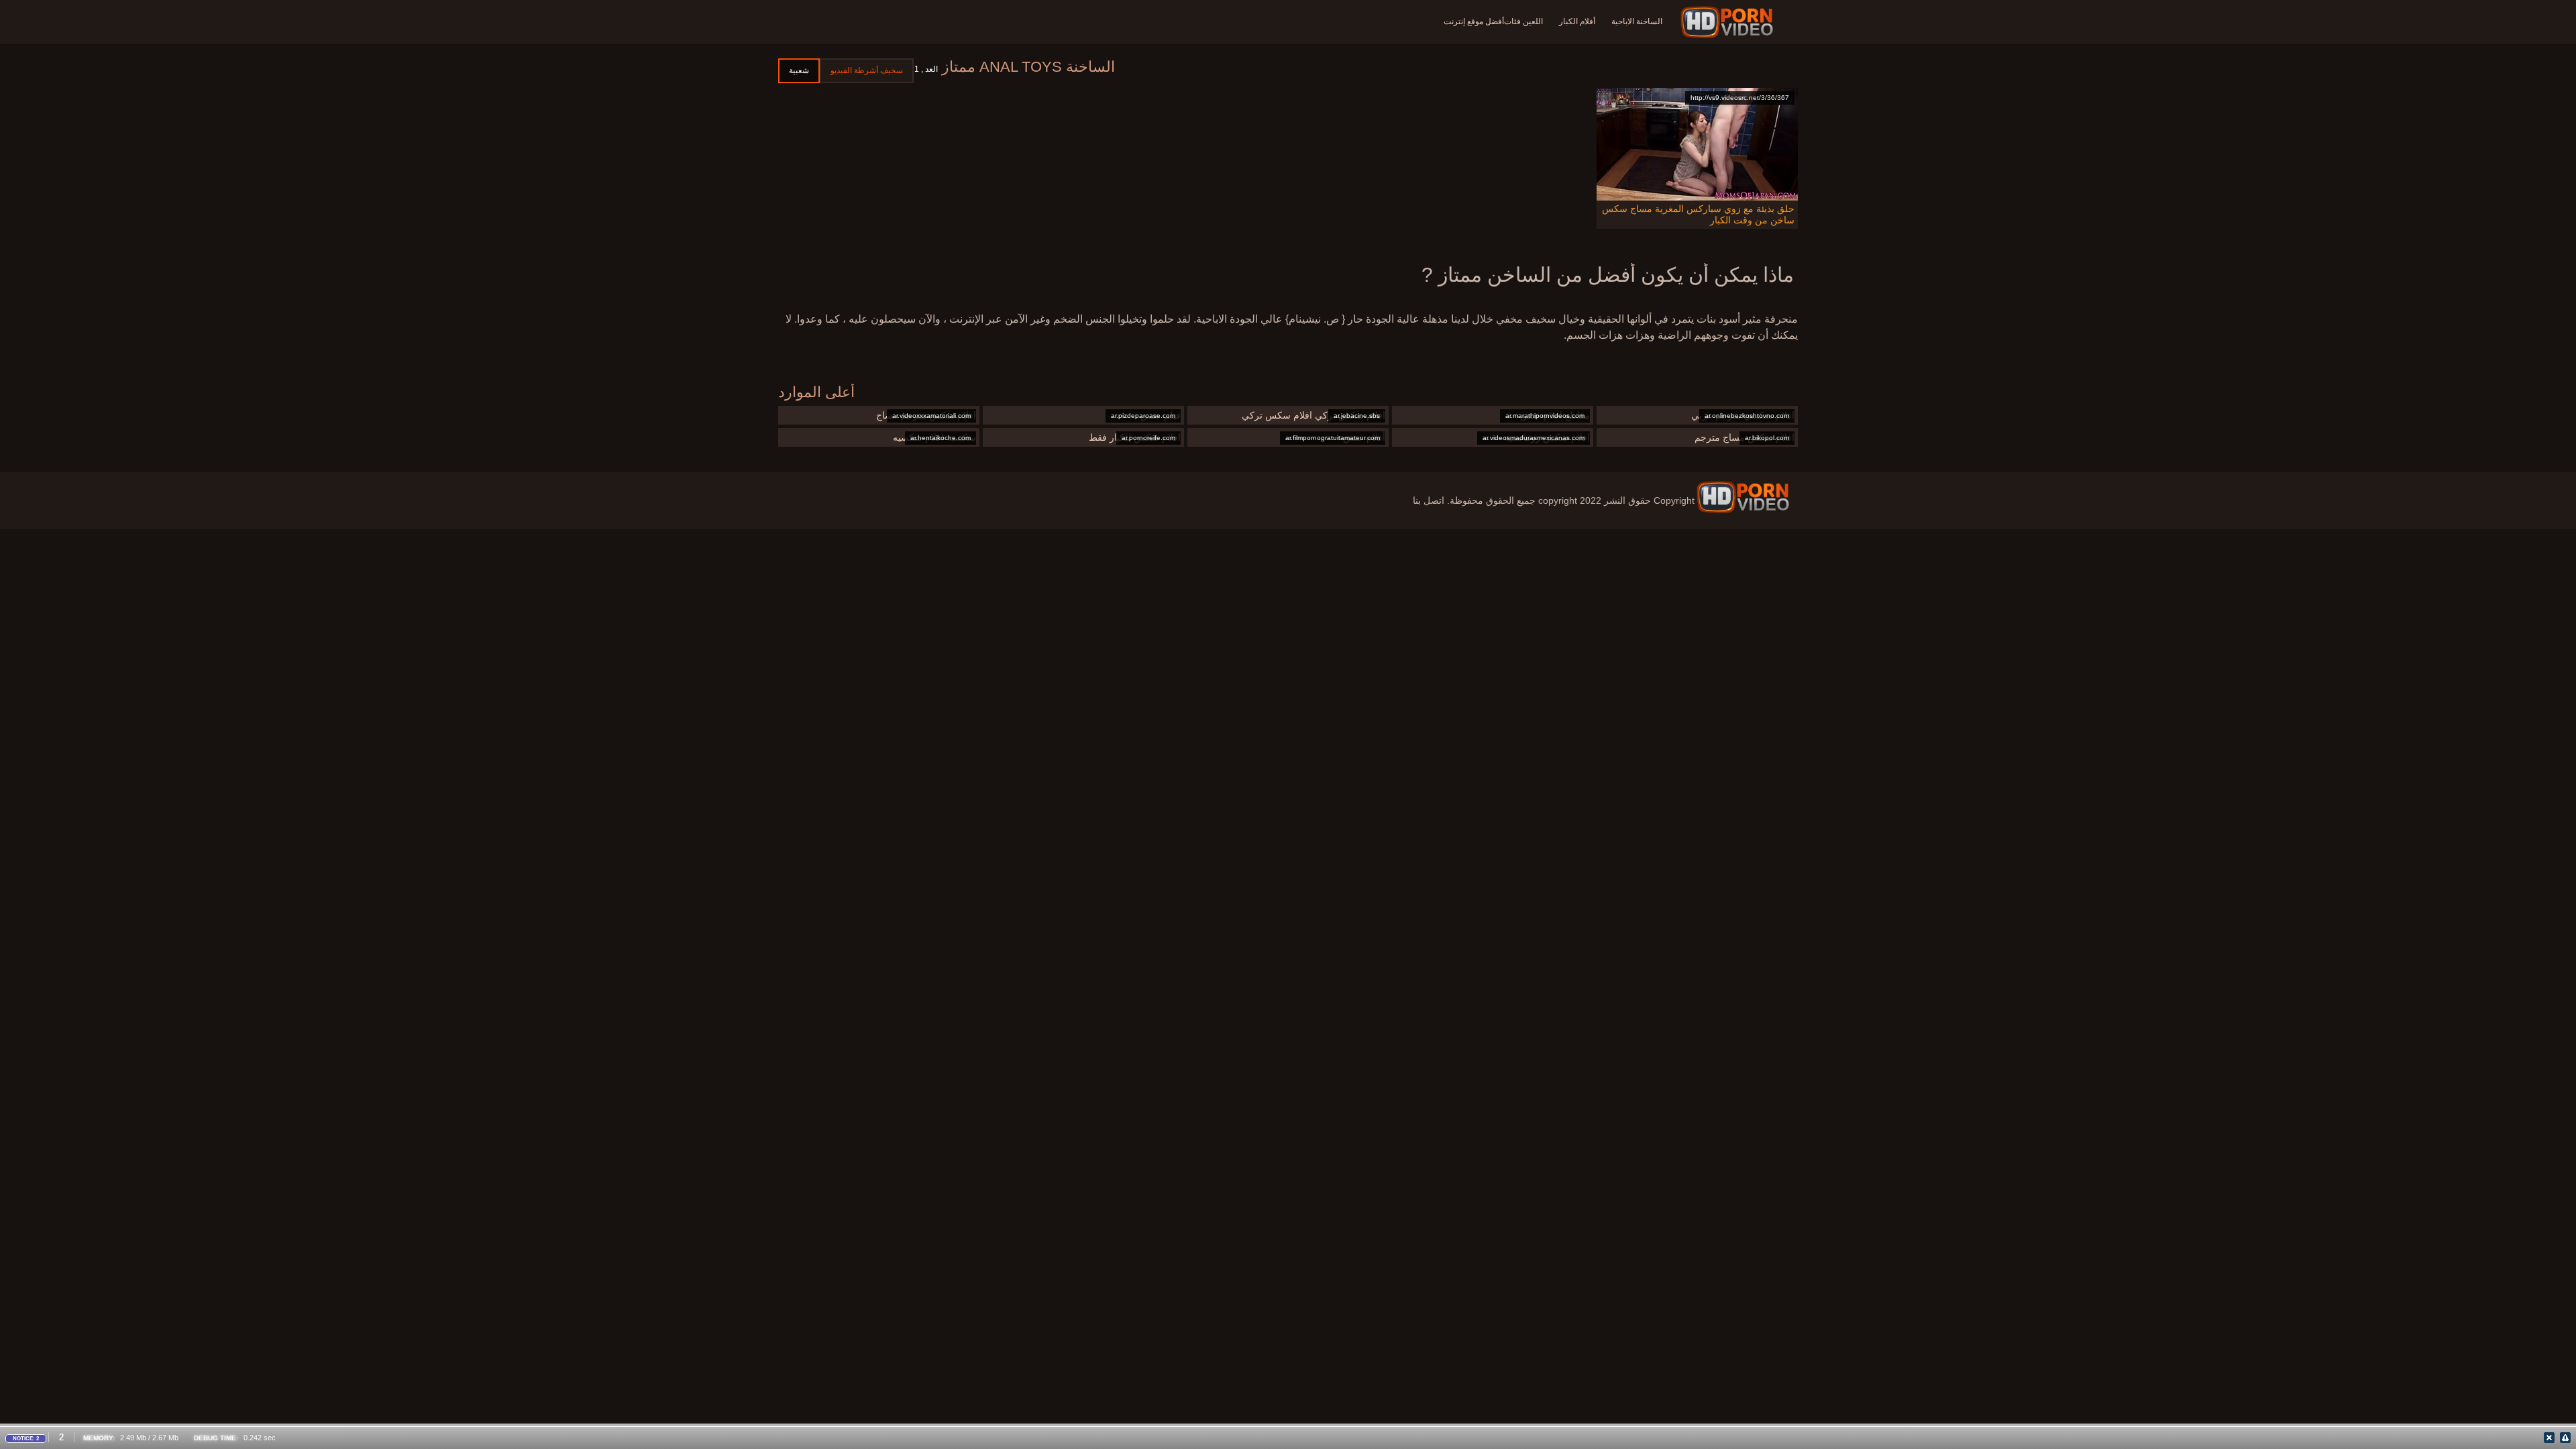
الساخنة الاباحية (1637, 21)
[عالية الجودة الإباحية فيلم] (1729, 22)
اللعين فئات (1523, 21)
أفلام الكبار (1577, 21)
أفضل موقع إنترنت (1474, 21)
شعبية (799, 70)
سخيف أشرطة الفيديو (867, 70)
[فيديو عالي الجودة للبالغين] (1743, 497)
